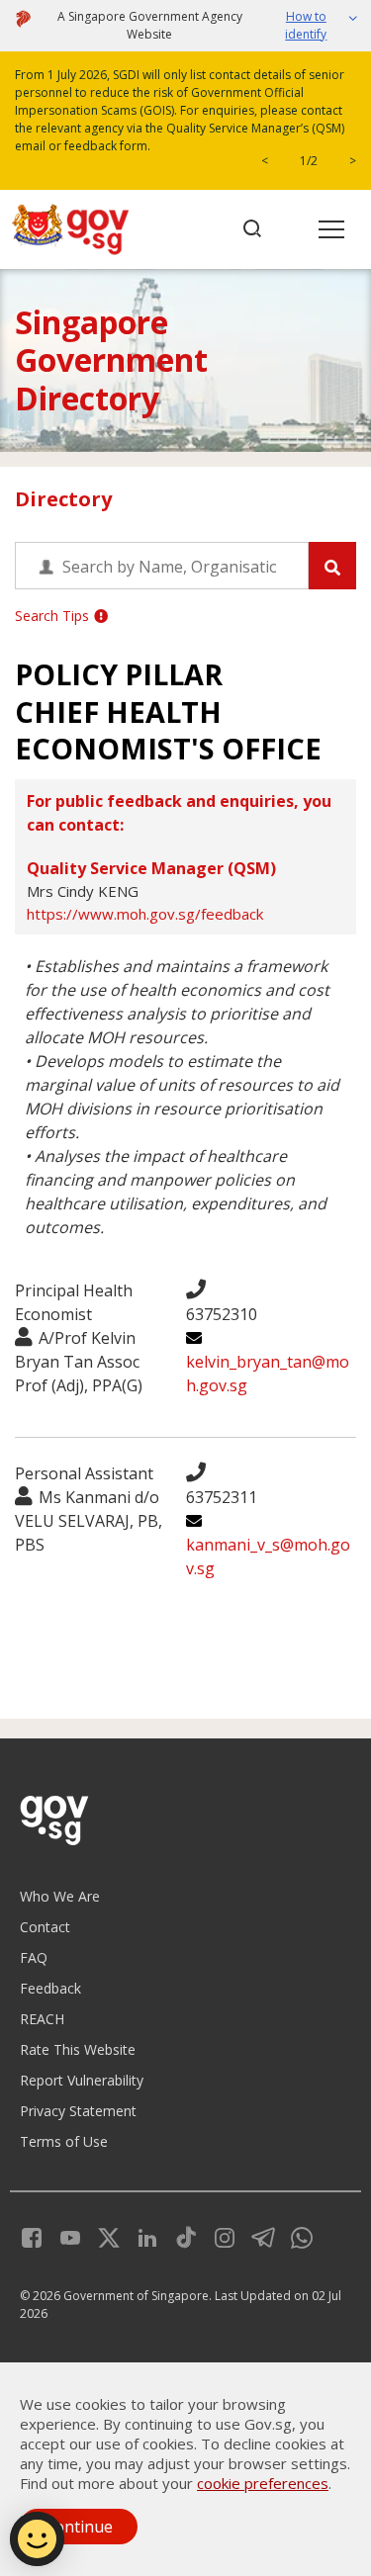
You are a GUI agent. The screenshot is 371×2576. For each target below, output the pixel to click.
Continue (79, 2527)
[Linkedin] (140, 2235)
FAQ (34, 1957)
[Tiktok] (179, 2235)
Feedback (50, 1988)
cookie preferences (263, 2483)
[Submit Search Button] (332, 566)
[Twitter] (101, 2235)
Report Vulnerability (82, 2080)
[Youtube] (63, 2235)
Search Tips (52, 616)
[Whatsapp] (294, 2235)
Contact (45, 1927)
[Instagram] (217, 2235)
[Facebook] (32, 2235)
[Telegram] (256, 2235)
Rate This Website (78, 2049)
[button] (312, 26)
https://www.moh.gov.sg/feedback (145, 914)
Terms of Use (64, 2141)
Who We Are (60, 1896)
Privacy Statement (78, 2111)
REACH (42, 2019)
